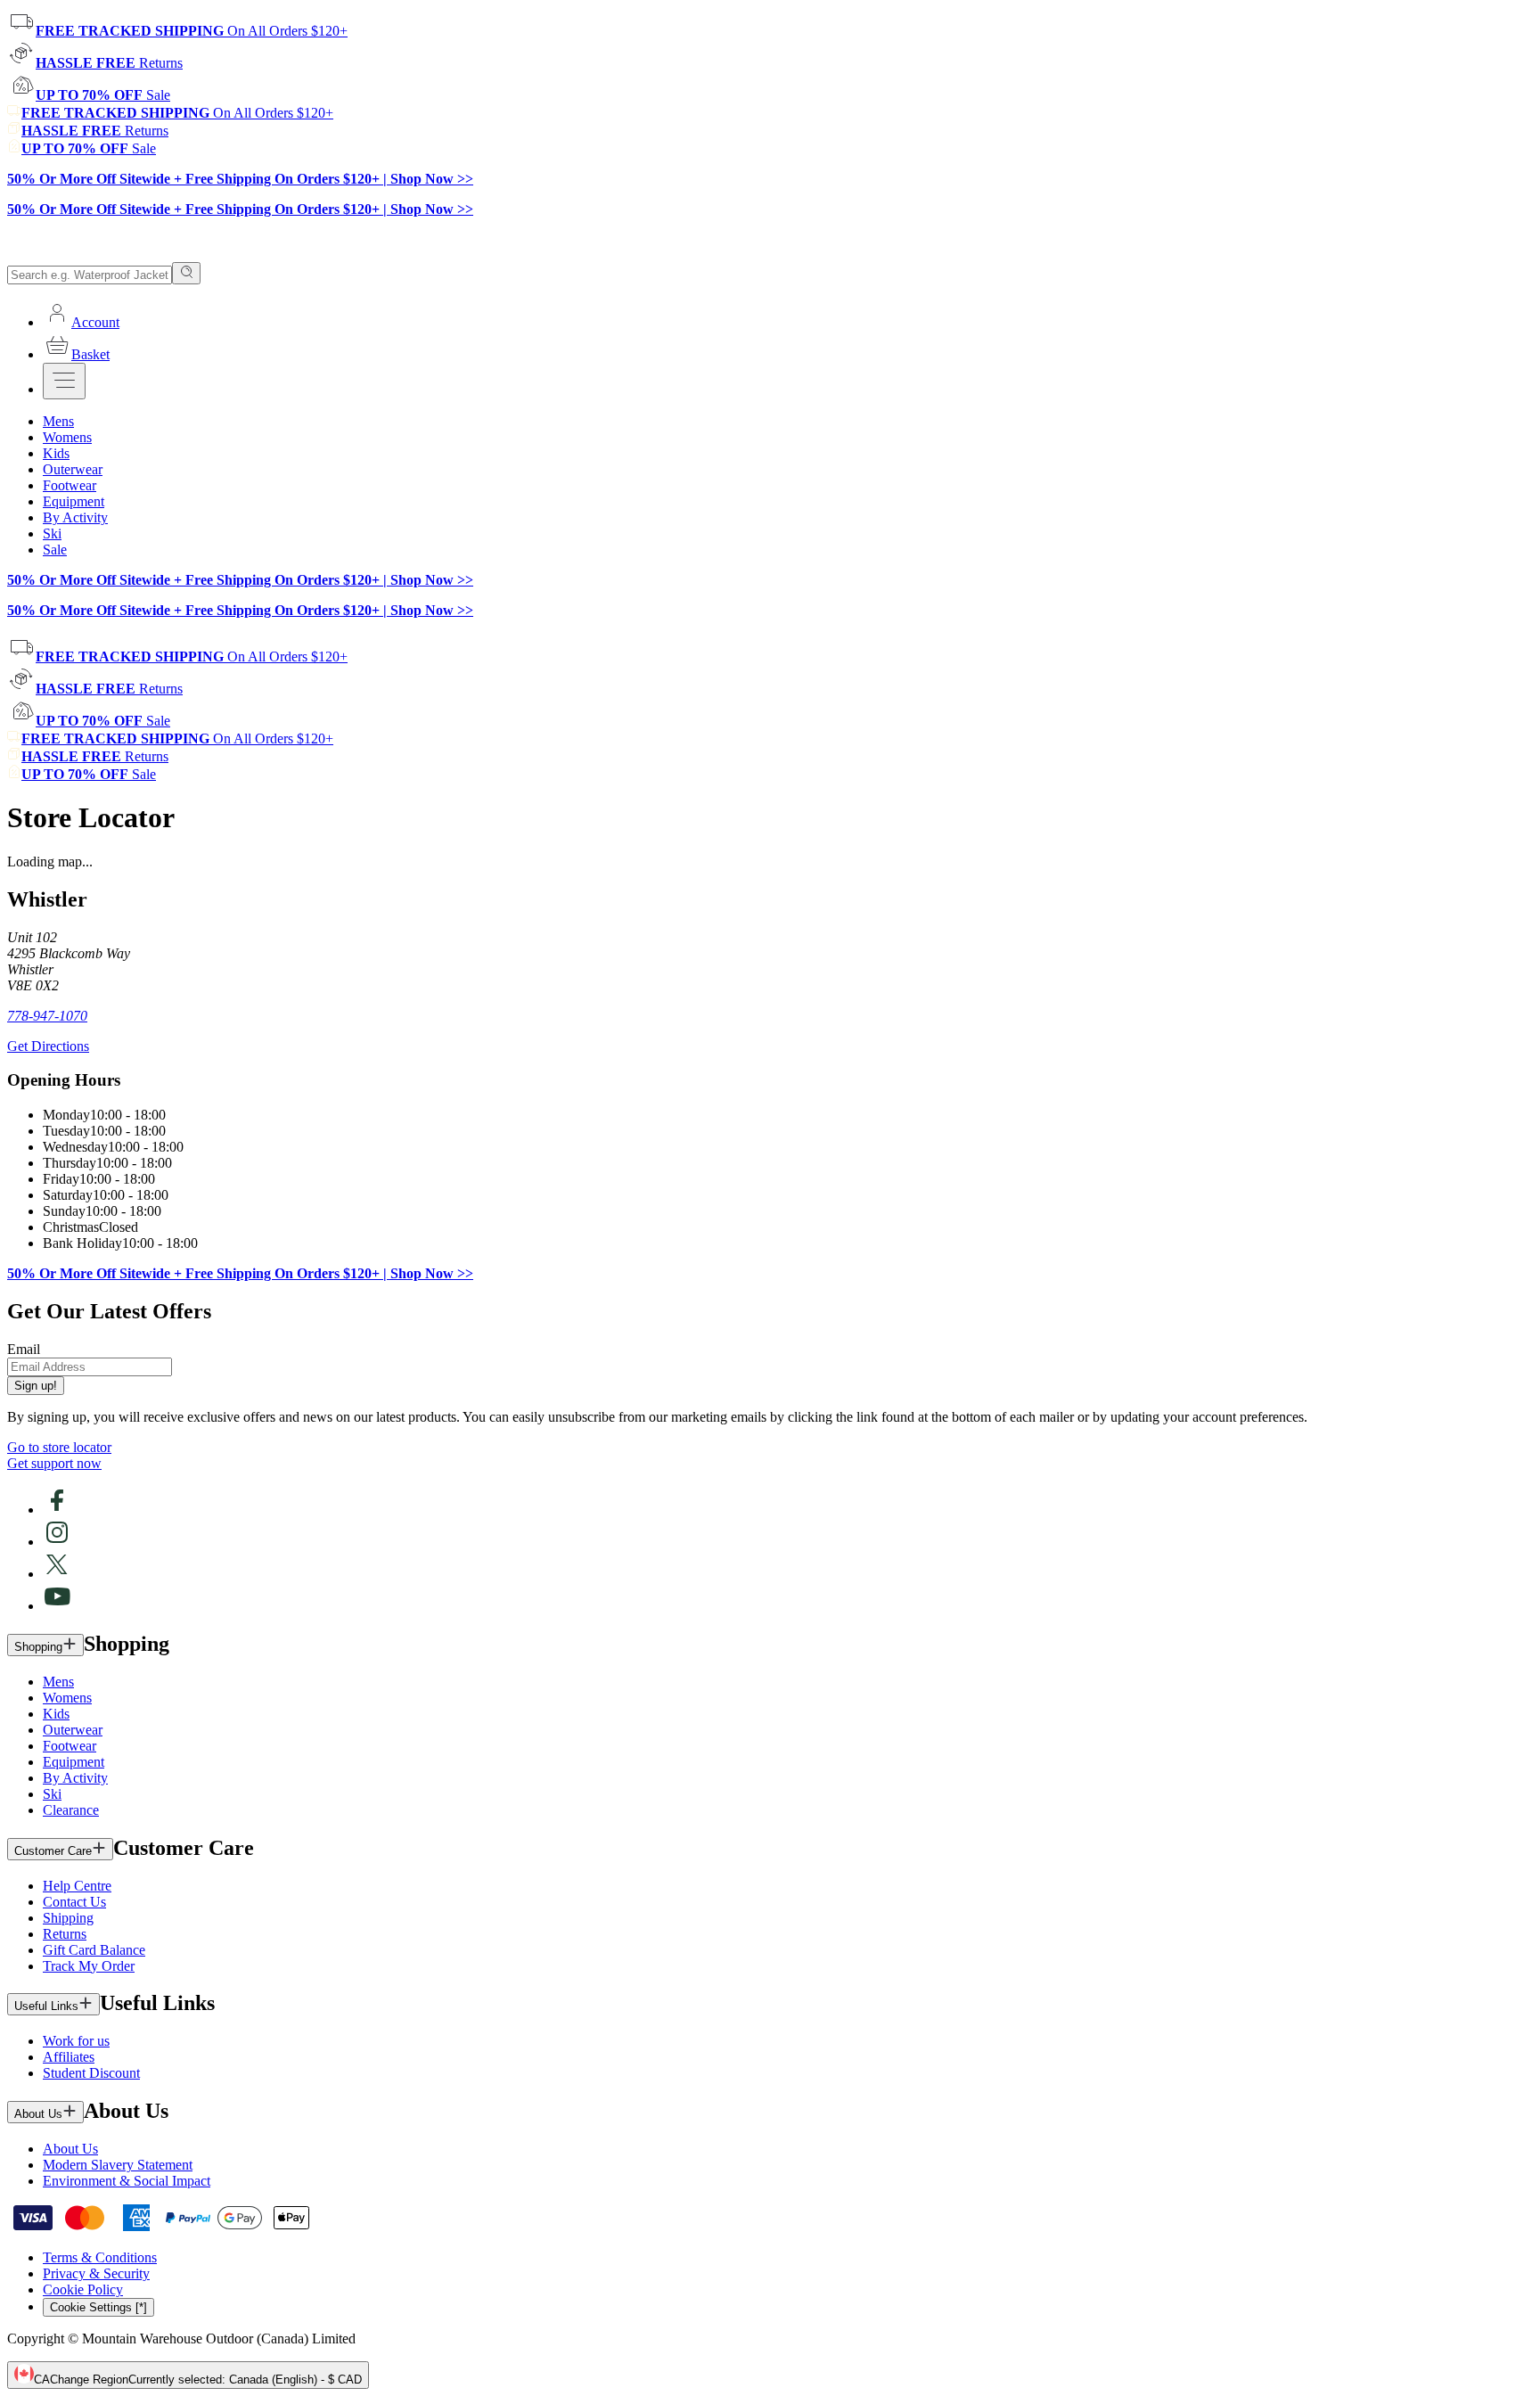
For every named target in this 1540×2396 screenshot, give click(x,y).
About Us (38, 2114)
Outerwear (73, 1730)
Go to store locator (59, 1447)
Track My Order (89, 1966)
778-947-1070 (47, 1016)
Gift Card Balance (94, 1950)
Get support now (54, 1463)
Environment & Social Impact (127, 2181)
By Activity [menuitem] (75, 517)
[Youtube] (57, 1606)
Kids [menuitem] (56, 453)
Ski (52, 1794)
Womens (67, 1698)
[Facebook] (57, 1510)
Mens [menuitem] (58, 421)
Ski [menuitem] (52, 533)
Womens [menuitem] (67, 437)
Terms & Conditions (100, 2257)
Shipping (68, 1918)
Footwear (70, 1746)
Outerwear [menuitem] (73, 469)
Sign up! (36, 1386)
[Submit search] (186, 273)
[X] (57, 1574)
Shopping (38, 1647)
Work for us (76, 2041)
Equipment (74, 1762)
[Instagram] (57, 1542)
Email (24, 1349)
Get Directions (48, 1046)
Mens (58, 1682)
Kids (56, 1714)
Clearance (71, 1810)
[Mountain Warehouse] (89, 254)
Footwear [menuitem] (70, 485)
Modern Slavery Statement (118, 2165)
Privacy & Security (96, 2273)
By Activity (75, 1778)
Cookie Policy (83, 2289)
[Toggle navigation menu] (64, 381)
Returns (65, 1934)
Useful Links (46, 2006)
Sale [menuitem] (55, 550)
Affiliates (69, 2057)
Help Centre (77, 1886)
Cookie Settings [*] (98, 2307)
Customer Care (53, 1851)
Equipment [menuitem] (74, 501)
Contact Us (74, 1902)
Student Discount (91, 2073)
